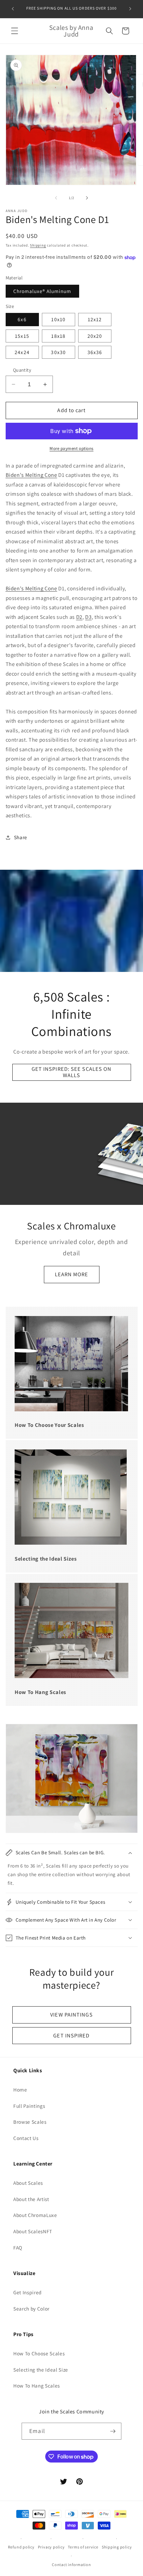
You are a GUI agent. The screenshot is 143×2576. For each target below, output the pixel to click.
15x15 (22, 336)
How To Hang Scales (37, 2386)
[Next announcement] (130, 9)
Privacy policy (51, 2547)
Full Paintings (29, 2106)
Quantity (22, 370)
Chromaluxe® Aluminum (42, 291)
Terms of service (83, 2547)
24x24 (22, 352)
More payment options (71, 448)
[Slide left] (56, 198)
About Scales (28, 2183)
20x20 (95, 336)
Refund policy (21, 2547)
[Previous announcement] (13, 9)
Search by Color (31, 2309)
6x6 (22, 319)
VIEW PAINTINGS (71, 2015)
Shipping (38, 245)
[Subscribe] (113, 2431)
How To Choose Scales (39, 2353)
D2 (79, 617)
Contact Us (26, 2138)
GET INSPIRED (71, 2035)
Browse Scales (30, 2122)
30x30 (58, 352)
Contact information (71, 2565)
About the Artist (31, 2199)
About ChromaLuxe (35, 2215)
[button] (15, 31)
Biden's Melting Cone (31, 475)
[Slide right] (87, 198)
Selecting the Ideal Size (41, 2370)
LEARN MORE (72, 1275)
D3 (88, 617)
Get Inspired (28, 2292)
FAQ (18, 2247)
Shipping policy (117, 2547)
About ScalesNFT (33, 2231)
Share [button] (21, 837)
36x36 (95, 352)
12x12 (95, 319)
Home (20, 2090)
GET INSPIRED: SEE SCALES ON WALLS (72, 1072)
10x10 (58, 319)
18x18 (58, 336)
